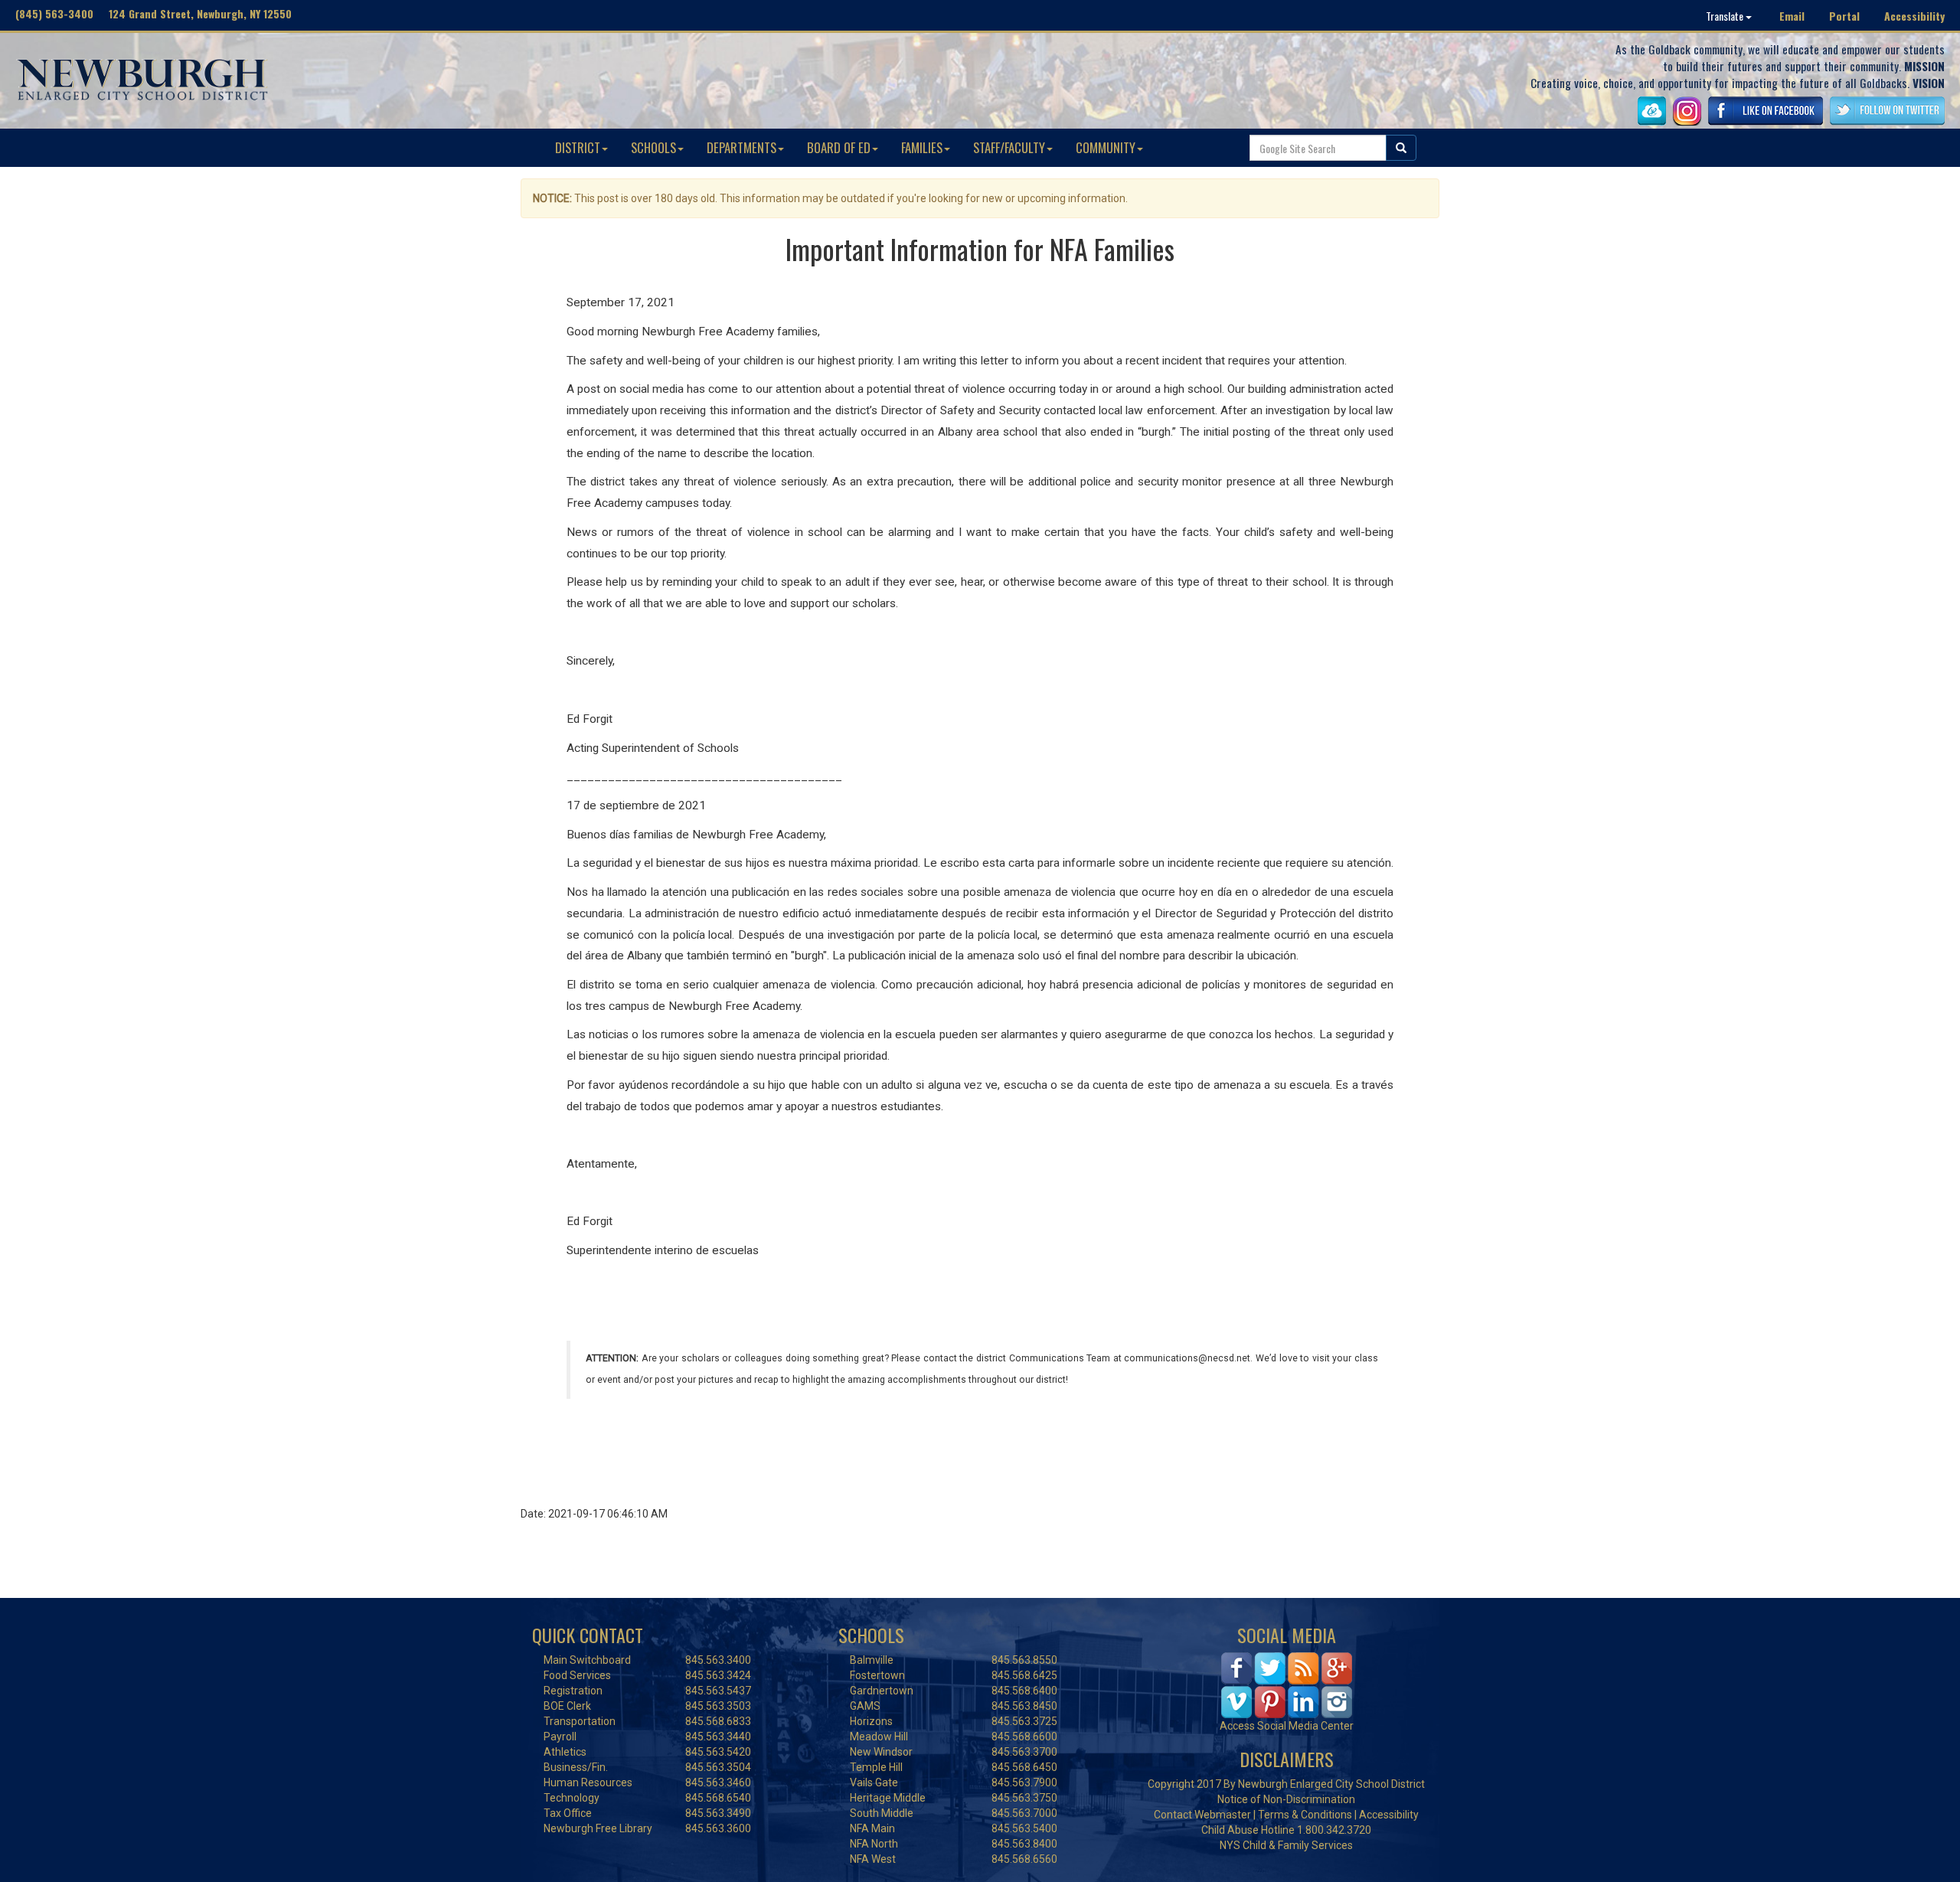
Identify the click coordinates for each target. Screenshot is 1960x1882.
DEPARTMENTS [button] (742, 147)
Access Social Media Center (1287, 1726)
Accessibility (1914, 16)
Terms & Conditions (1305, 1815)
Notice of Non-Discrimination (1286, 1799)
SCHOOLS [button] (653, 147)
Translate (1726, 16)
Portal (1844, 16)
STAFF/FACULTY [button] (1009, 147)
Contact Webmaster (1202, 1815)
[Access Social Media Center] (1287, 1684)
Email (1792, 16)
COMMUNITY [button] (1106, 147)
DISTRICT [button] (578, 147)
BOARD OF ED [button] (839, 147)
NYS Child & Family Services (1286, 1845)
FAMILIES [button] (922, 147)
